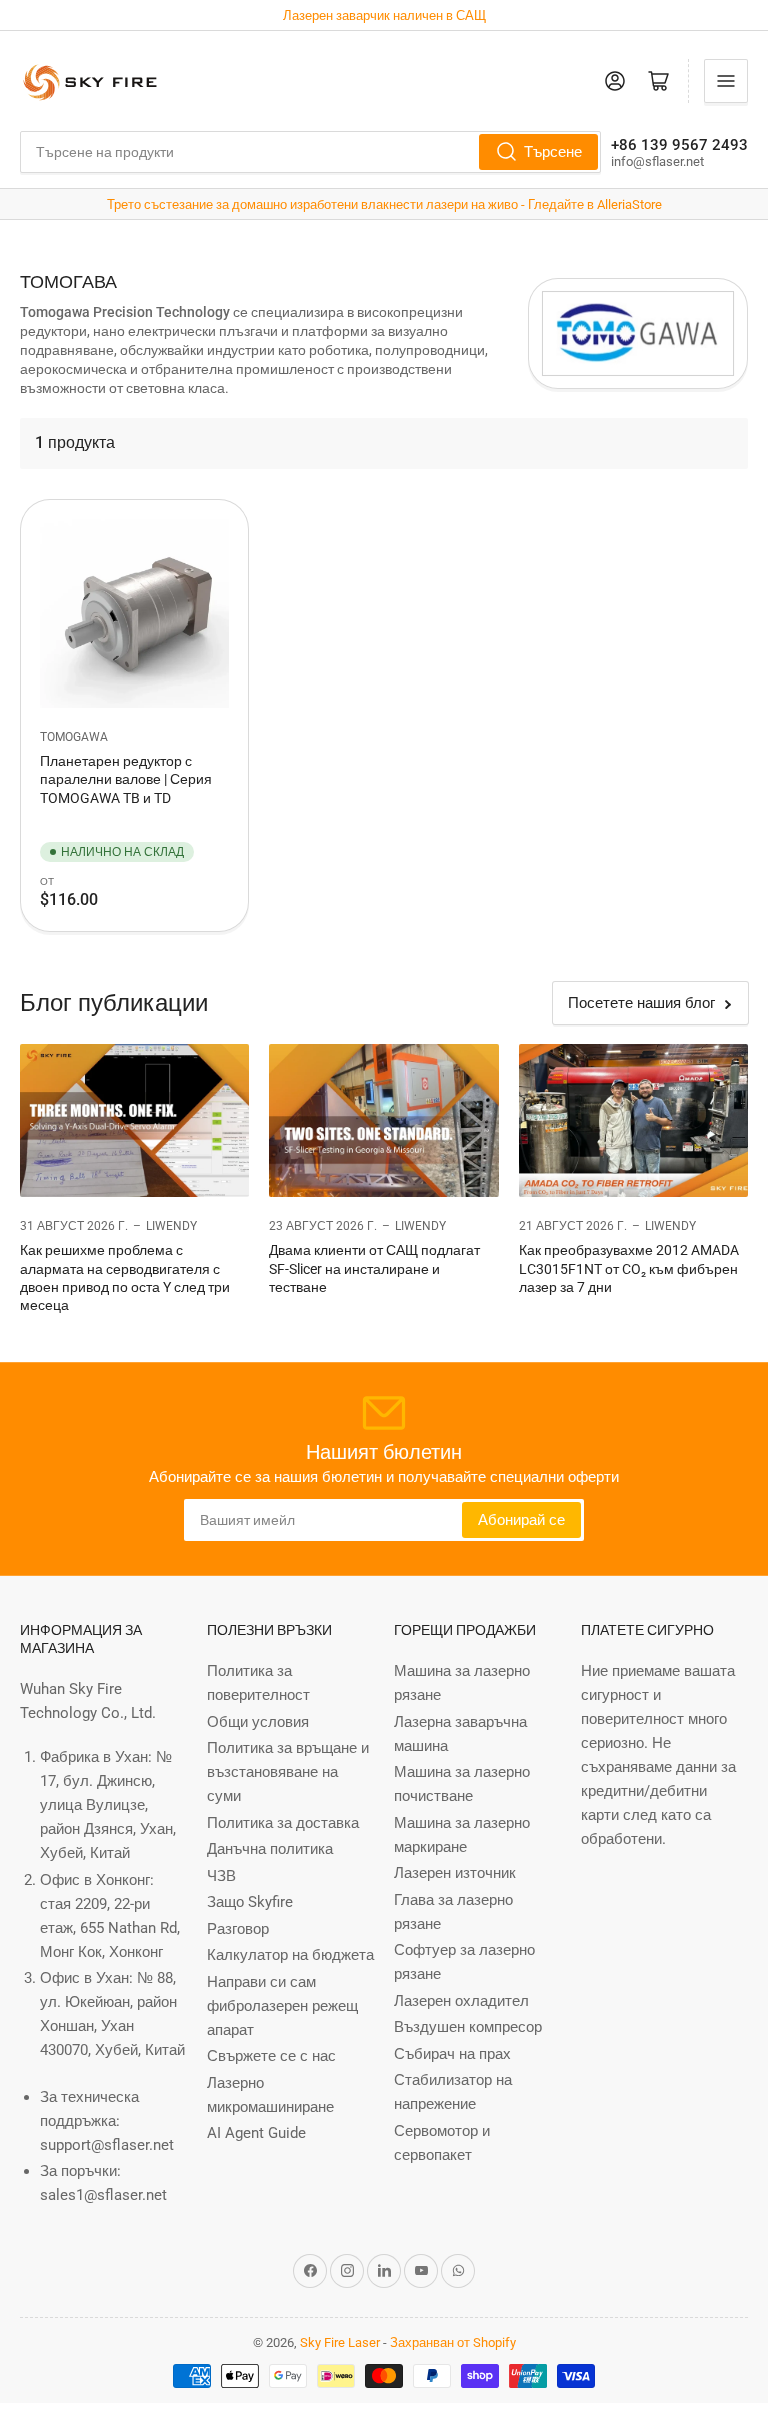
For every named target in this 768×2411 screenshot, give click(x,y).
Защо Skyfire (250, 1902)
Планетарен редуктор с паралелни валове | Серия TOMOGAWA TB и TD (126, 779)
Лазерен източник (455, 1873)
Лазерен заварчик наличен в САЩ (384, 15)
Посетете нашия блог (641, 1003)
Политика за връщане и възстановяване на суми (288, 1772)
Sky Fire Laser (340, 2342)
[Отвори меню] (726, 81)
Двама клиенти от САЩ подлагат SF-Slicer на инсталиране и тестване (374, 1268)
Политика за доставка (283, 1823)
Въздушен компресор (468, 2027)
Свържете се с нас (271, 2056)
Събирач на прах (452, 2054)
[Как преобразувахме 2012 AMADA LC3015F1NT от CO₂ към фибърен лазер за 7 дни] (633, 1120)
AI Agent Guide (256, 2133)
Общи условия (258, 1722)
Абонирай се (521, 1520)
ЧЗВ (221, 1876)
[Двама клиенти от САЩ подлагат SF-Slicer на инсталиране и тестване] (383, 1120)
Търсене (553, 152)
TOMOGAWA (74, 737)
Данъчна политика (270, 1849)
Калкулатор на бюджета (290, 1955)
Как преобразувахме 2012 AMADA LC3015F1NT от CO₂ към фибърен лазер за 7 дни (629, 1268)
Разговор (238, 1929)
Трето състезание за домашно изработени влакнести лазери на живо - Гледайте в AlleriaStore (384, 204)
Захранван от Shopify (453, 2342)
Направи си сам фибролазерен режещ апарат (282, 2006)
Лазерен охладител (461, 2001)
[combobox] (310, 152)
